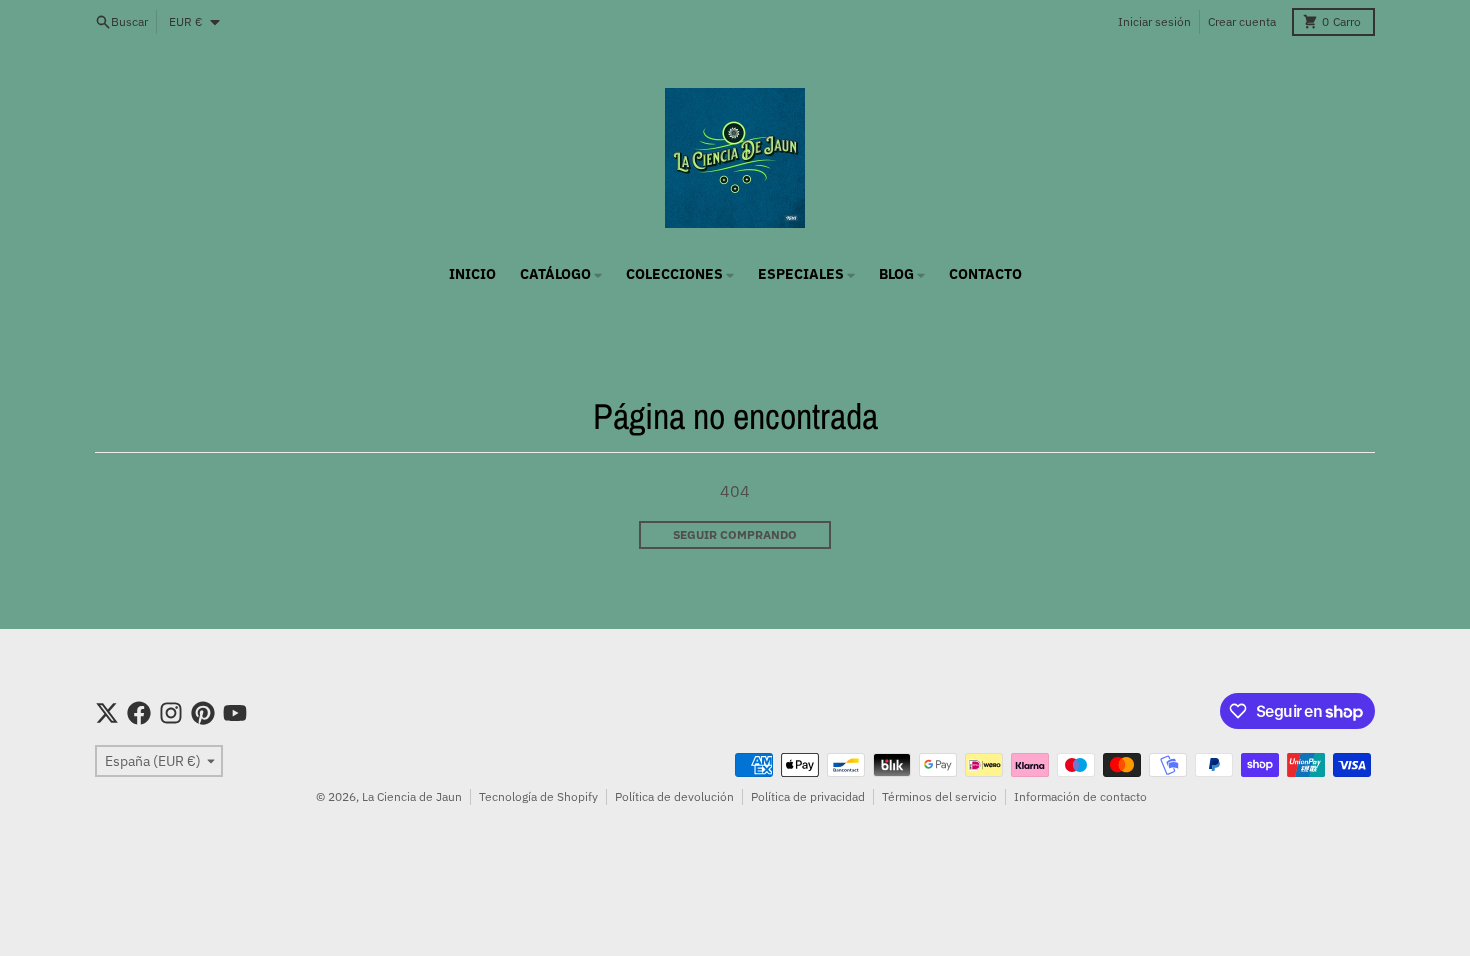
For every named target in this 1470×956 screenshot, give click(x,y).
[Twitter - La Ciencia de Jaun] (107, 713)
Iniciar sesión (1154, 21)
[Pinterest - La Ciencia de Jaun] (203, 713)
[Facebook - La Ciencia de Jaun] (139, 713)
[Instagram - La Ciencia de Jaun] (171, 713)
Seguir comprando (735, 534)
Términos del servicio (939, 796)
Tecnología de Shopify (538, 796)
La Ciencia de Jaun (412, 796)
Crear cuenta (1242, 21)
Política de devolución (674, 796)
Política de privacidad (808, 796)
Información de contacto (1080, 796)
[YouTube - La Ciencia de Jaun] (235, 713)
